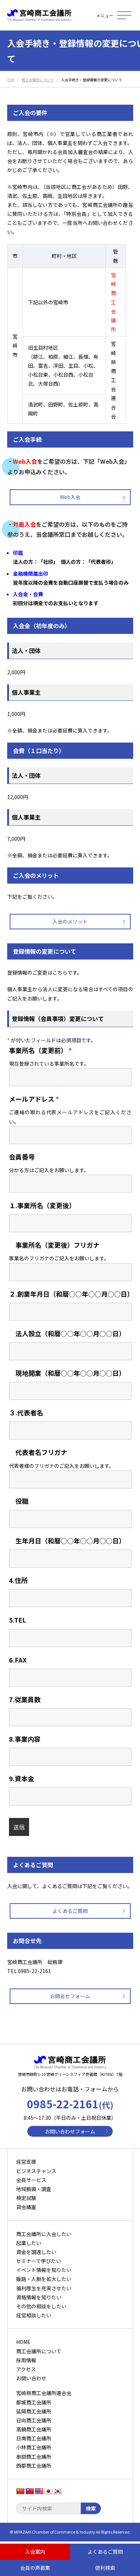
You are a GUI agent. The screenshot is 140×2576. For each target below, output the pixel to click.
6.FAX (18, 1660)
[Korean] (58, 2491)
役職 (19, 1501)
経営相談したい (34, 2315)
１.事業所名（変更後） (42, 1205)
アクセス (26, 2369)
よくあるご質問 (70, 1911)
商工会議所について (39, 2351)
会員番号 (22, 1157)
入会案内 (35, 2552)
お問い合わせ (31, 2378)
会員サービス (31, 2180)
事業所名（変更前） (40, 1050)
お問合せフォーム (70, 1996)
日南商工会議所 (34, 2438)
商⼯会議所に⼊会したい (44, 2234)
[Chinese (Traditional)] (30, 2491)
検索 (91, 2508)
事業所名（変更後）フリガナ (54, 1245)
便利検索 (105, 2568)
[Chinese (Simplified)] (20, 2491)
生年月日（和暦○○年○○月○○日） (67, 1541)
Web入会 (70, 497)
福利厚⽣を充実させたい (44, 2288)
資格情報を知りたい (39, 2297)
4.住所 (18, 1580)
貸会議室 (26, 2207)
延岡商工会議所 (34, 2411)
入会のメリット (70, 921)
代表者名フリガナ (38, 1452)
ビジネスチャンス (36, 2171)
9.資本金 (22, 1778)
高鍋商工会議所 (34, 2429)
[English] (39, 2491)
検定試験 (26, 2198)
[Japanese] (48, 2491)
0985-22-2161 (70, 2104)
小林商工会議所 (34, 2447)
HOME (23, 2342)
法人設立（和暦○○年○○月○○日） (67, 1333)
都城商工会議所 (34, 2402)
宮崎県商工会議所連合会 (44, 2393)
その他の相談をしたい (41, 2306)
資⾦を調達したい (36, 2252)
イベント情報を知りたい (44, 2270)
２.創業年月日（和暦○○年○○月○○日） (71, 1294)
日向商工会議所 (34, 2420)
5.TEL (18, 1620)
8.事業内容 (25, 1739)
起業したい (29, 2243)
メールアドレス (34, 1099)
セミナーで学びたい (39, 2261)
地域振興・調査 (34, 2189)
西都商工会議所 (34, 2466)
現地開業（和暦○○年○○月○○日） (67, 1373)
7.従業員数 (25, 1699)
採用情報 (26, 2360)
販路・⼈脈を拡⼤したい (44, 2279)
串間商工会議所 (34, 2457)
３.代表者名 (26, 1412)
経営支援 (26, 2162)
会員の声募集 (35, 2568)
